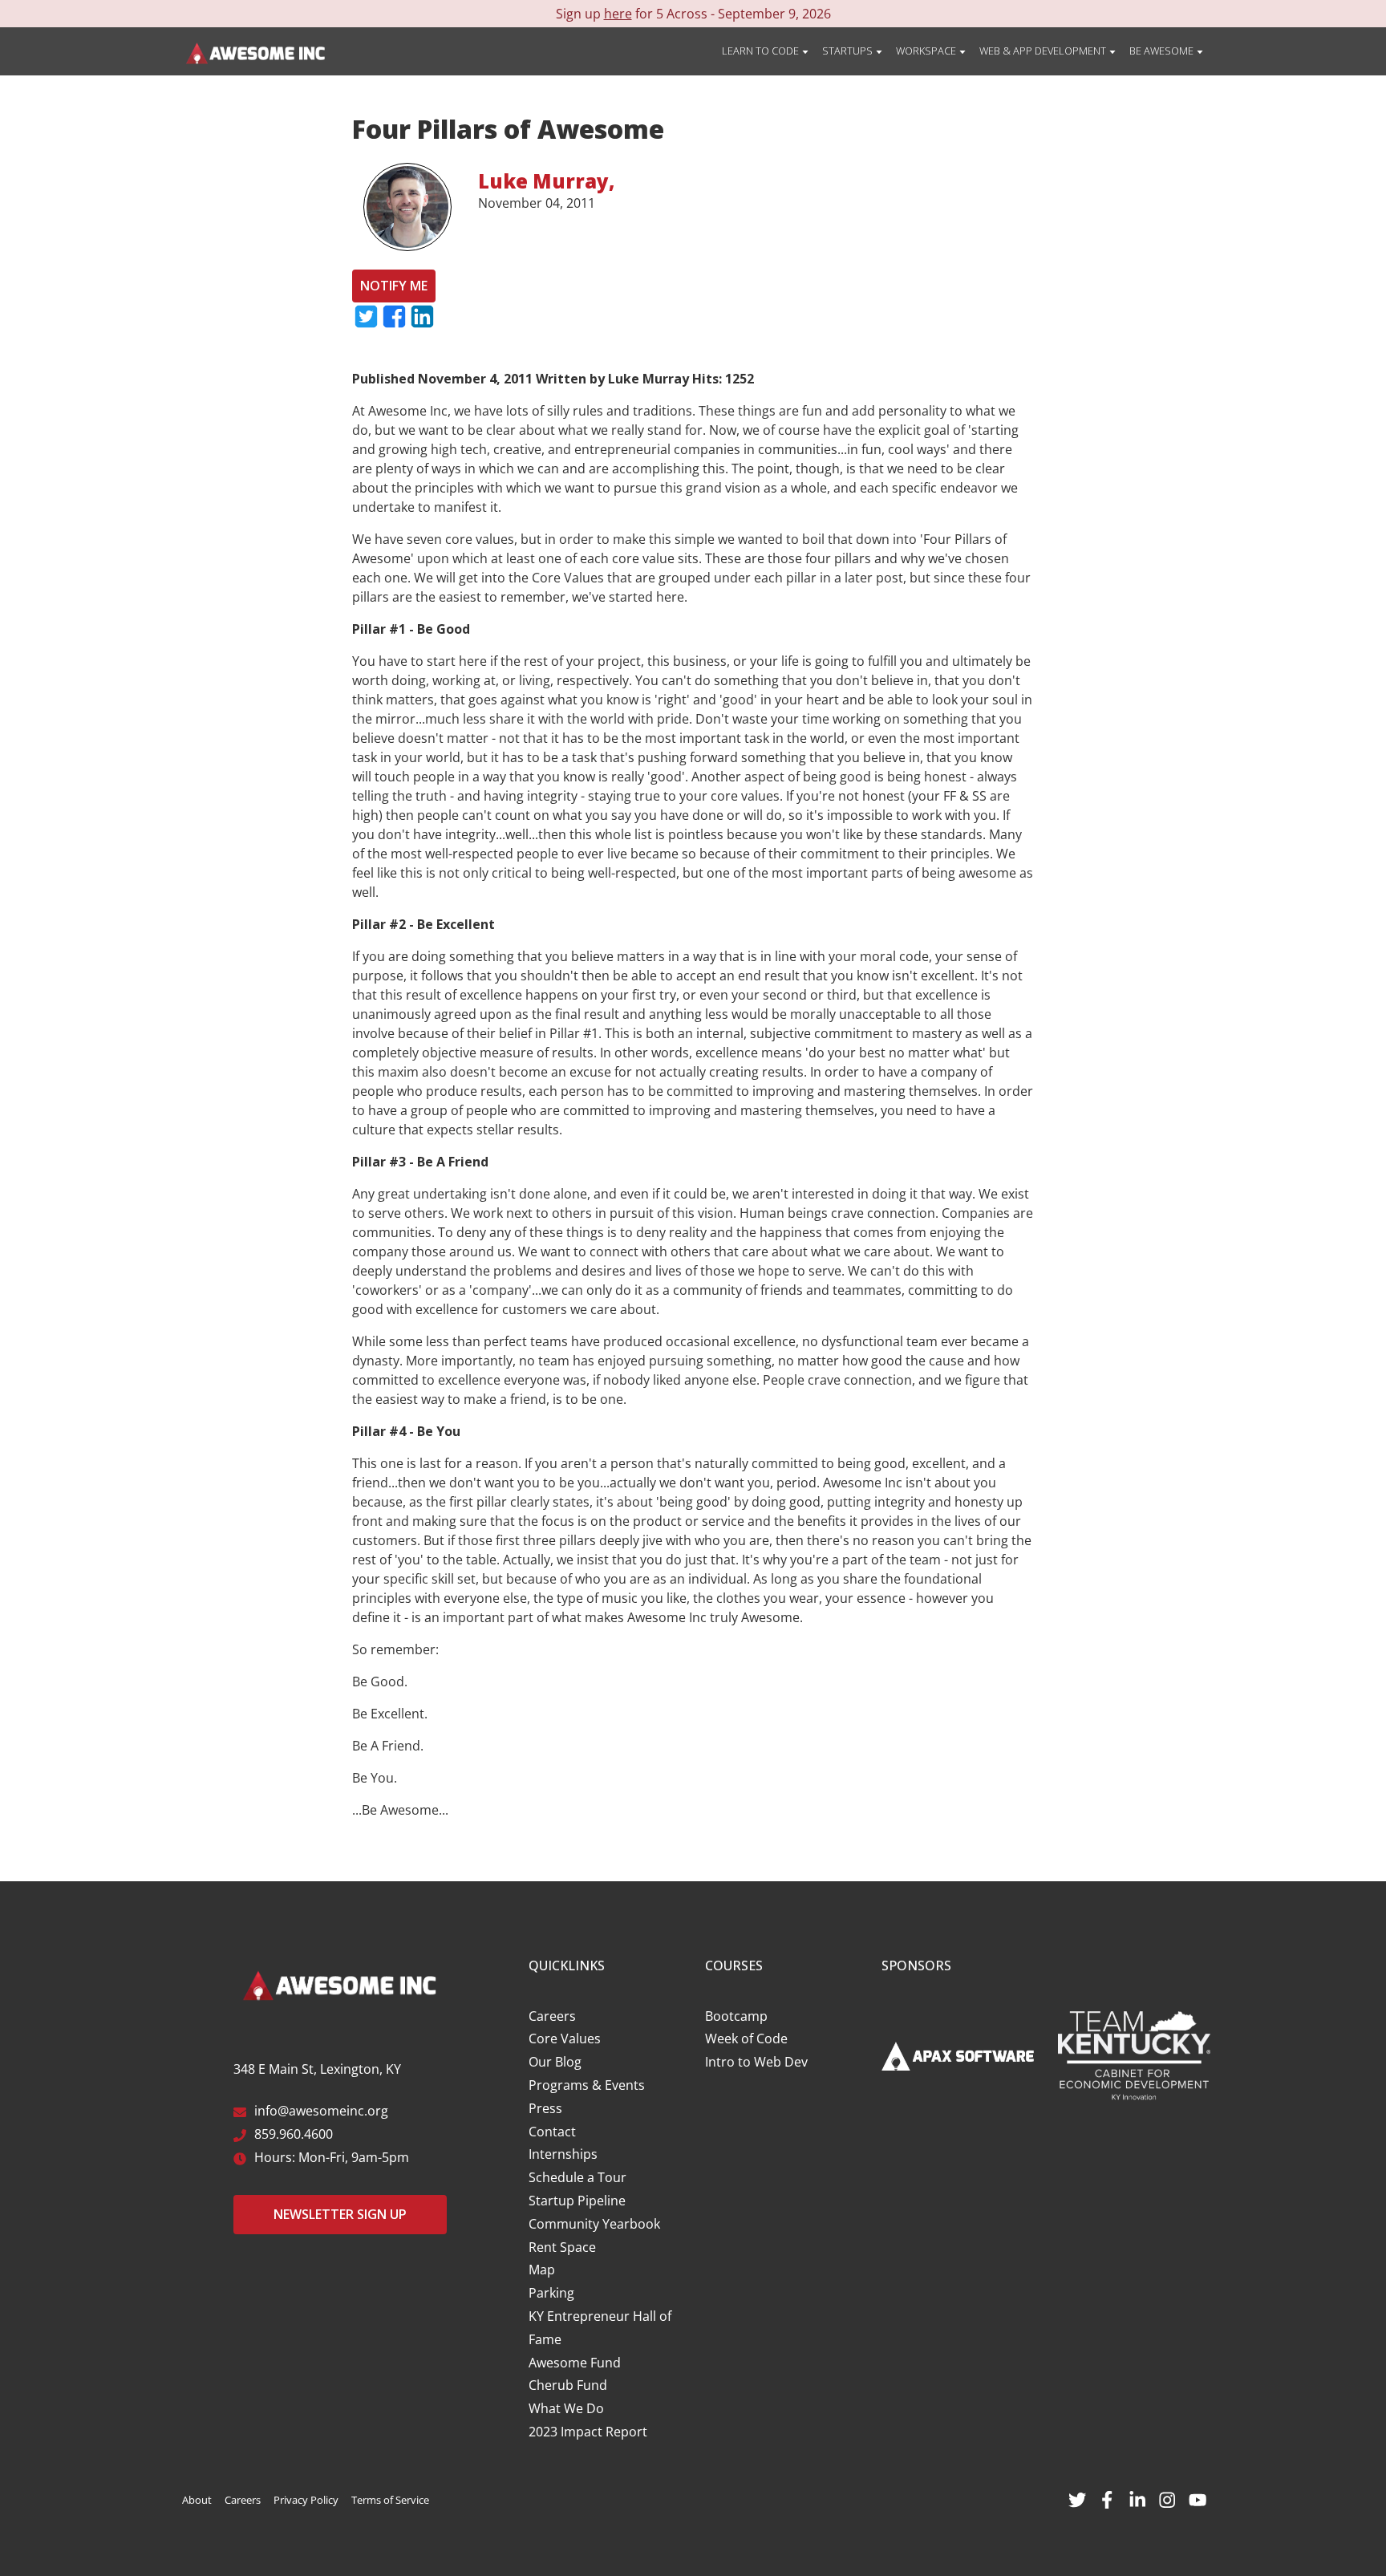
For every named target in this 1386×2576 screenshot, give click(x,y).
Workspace (927, 51)
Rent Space (562, 2247)
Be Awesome (1163, 51)
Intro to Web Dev (756, 2062)
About (197, 2500)
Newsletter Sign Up (340, 2214)
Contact (552, 2132)
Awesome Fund (575, 2363)
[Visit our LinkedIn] (1137, 2498)
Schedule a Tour (577, 2177)
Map (542, 2270)
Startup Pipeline (577, 2201)
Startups (849, 51)
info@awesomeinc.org (321, 2111)
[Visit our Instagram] (1167, 2498)
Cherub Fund (568, 2385)
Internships (563, 2154)
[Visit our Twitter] (1077, 2498)
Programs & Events (587, 2085)
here (618, 14)
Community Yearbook (594, 2224)
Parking (551, 2293)
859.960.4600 (294, 2134)
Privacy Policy (306, 2500)
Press (545, 2108)
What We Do (566, 2408)
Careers (552, 2016)
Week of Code (746, 2038)
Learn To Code (762, 51)
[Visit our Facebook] (1107, 2498)
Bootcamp (736, 2016)
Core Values (565, 2038)
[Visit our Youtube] (1198, 2498)
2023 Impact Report (588, 2432)
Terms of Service (390, 2500)
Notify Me (394, 286)
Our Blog (555, 2062)
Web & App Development (1044, 51)
